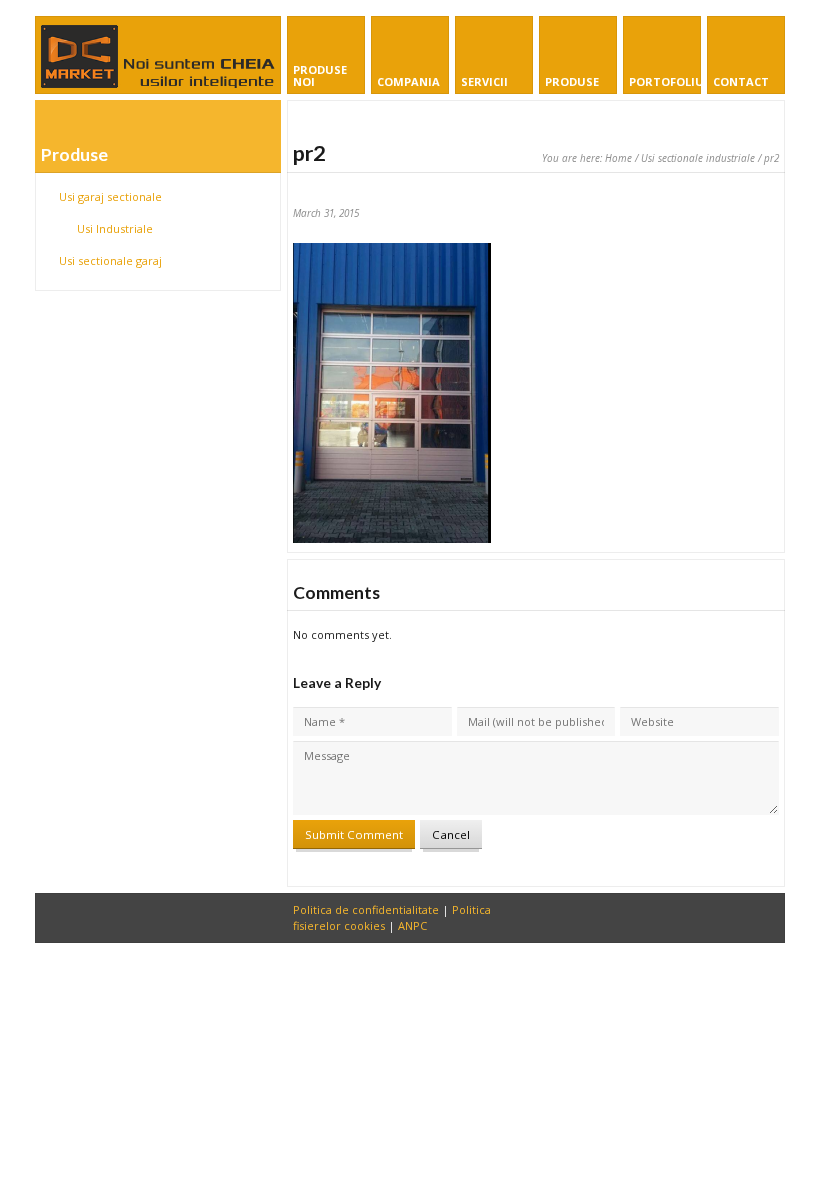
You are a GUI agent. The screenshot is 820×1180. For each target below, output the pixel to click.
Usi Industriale (115, 228)
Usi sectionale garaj (110, 260)
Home (618, 158)
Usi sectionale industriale (698, 158)
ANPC (412, 925)
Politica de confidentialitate (366, 909)
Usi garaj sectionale (110, 196)
